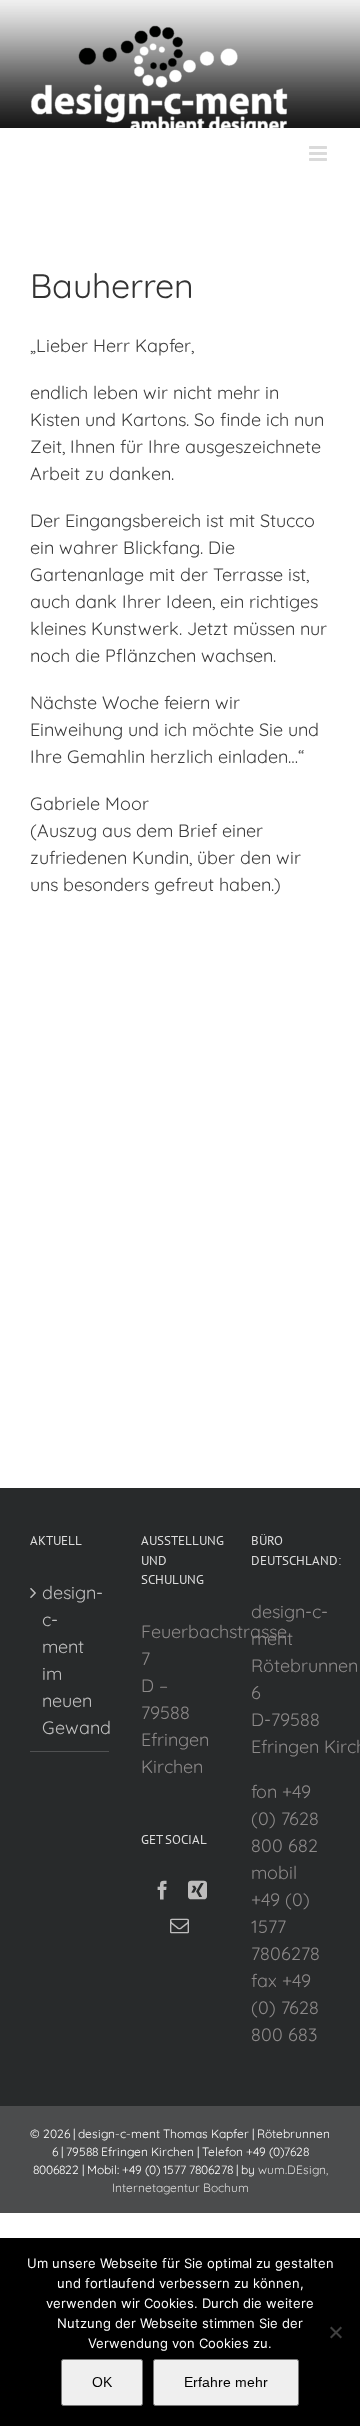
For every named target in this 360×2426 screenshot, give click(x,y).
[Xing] (197, 1889)
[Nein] (335, 2332)
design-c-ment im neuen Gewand (70, 1660)
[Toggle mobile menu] (319, 153)
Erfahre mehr (226, 2382)
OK (102, 2382)
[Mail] (179, 1925)
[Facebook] (162, 1889)
